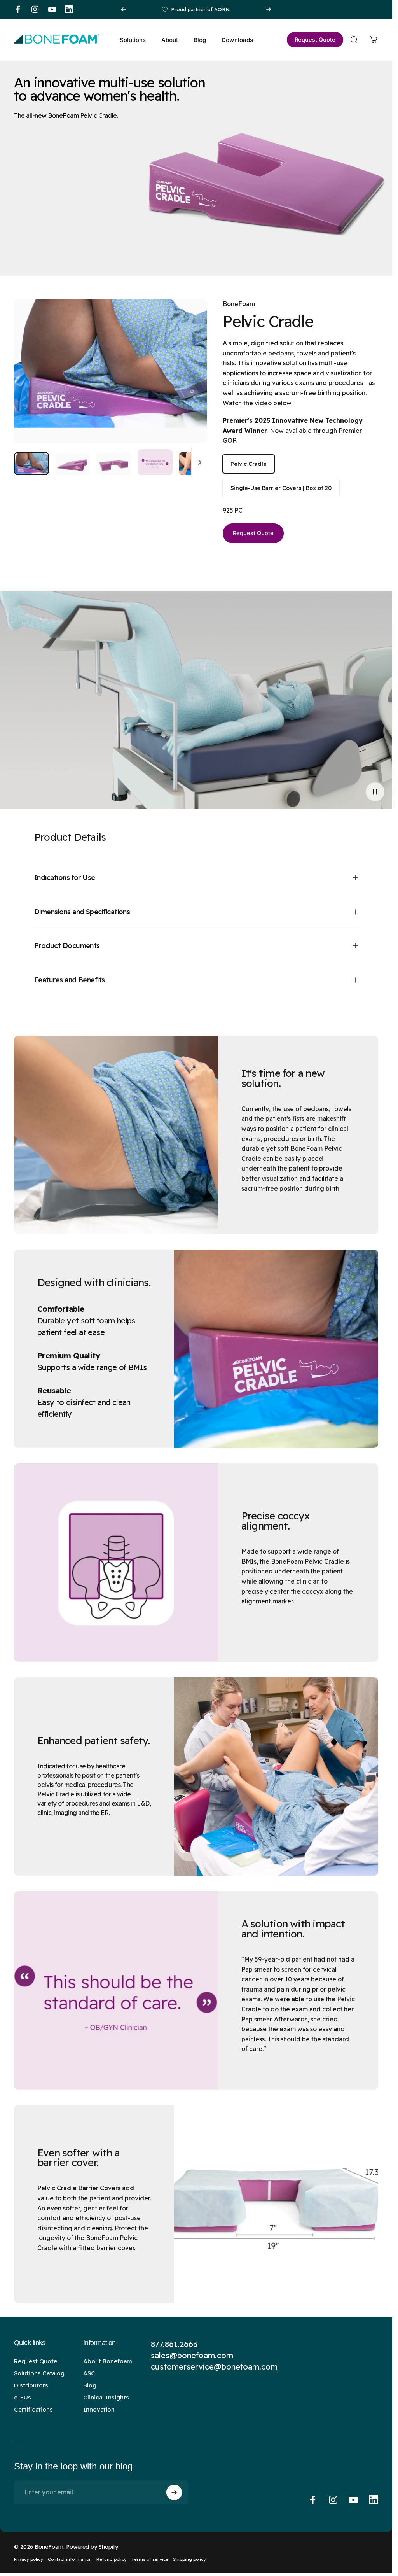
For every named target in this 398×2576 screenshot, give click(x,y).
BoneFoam (239, 304)
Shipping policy (189, 2559)
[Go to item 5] (196, 464)
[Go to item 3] (114, 464)
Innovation (99, 2409)
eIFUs (23, 2397)
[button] (375, 792)
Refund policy (112, 2559)
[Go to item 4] (155, 462)
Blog (90, 2385)
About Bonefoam (108, 2361)
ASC (89, 2373)
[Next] (269, 9)
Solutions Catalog (39, 2373)
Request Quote (253, 533)
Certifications (33, 2409)
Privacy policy (29, 2559)
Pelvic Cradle (249, 464)
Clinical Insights (106, 2397)
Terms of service (150, 2559)
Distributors (31, 2385)
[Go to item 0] (31, 464)
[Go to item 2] (73, 464)
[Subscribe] (174, 2492)
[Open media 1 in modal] (111, 371)
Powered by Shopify (92, 2547)
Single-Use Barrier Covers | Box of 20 (281, 488)
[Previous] (124, 9)
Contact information (70, 2559)
